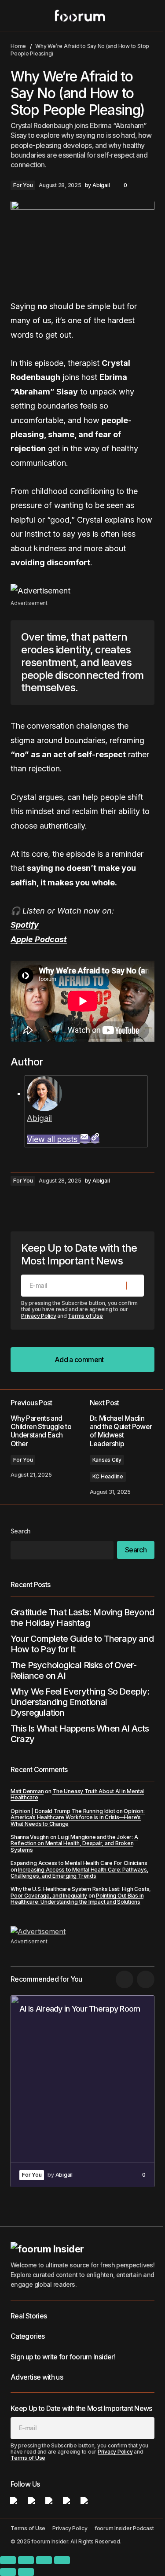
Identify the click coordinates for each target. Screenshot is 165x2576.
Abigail (39, 1118)
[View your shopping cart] (149, 16)
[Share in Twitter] (37, 1205)
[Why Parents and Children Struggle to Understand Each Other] (47, 1447)
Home (18, 46)
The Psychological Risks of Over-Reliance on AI (73, 1670)
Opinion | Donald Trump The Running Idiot (63, 1811)
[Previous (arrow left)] (8, 2572)
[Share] (44, 2560)
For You (23, 185)
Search (21, 1531)
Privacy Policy (39, 1316)
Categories (28, 2336)
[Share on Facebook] (19, 1205)
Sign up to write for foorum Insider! (63, 2357)
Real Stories (29, 2316)
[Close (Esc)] (62, 2560)
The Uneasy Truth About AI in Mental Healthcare (77, 1794)
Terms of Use (85, 1316)
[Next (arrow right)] (26, 2572)
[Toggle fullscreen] (26, 2560)
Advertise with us (37, 2377)
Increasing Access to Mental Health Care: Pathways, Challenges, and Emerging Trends (79, 1873)
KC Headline (108, 1476)
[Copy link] (72, 1205)
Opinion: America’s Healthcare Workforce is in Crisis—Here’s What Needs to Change (78, 1817)
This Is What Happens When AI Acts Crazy (80, 1734)
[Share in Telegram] (55, 1205)
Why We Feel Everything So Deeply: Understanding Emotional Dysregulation (80, 1702)
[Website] (95, 1139)
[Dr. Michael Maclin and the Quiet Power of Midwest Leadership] (119, 1447)
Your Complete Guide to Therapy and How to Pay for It (82, 1644)
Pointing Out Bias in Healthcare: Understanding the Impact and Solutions (77, 1899)
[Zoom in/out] (8, 2560)
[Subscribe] (135, 1286)
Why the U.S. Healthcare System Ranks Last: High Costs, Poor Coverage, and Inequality (81, 1892)
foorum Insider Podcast (124, 2528)
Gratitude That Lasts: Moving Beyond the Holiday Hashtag (82, 1618)
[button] (15, 16)
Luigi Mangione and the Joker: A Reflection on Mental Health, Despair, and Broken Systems (74, 1843)
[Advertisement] (82, 591)
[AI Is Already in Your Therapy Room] (82, 2091)
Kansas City (107, 1460)
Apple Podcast (39, 939)
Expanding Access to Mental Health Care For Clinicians (79, 1863)
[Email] (85, 1139)
